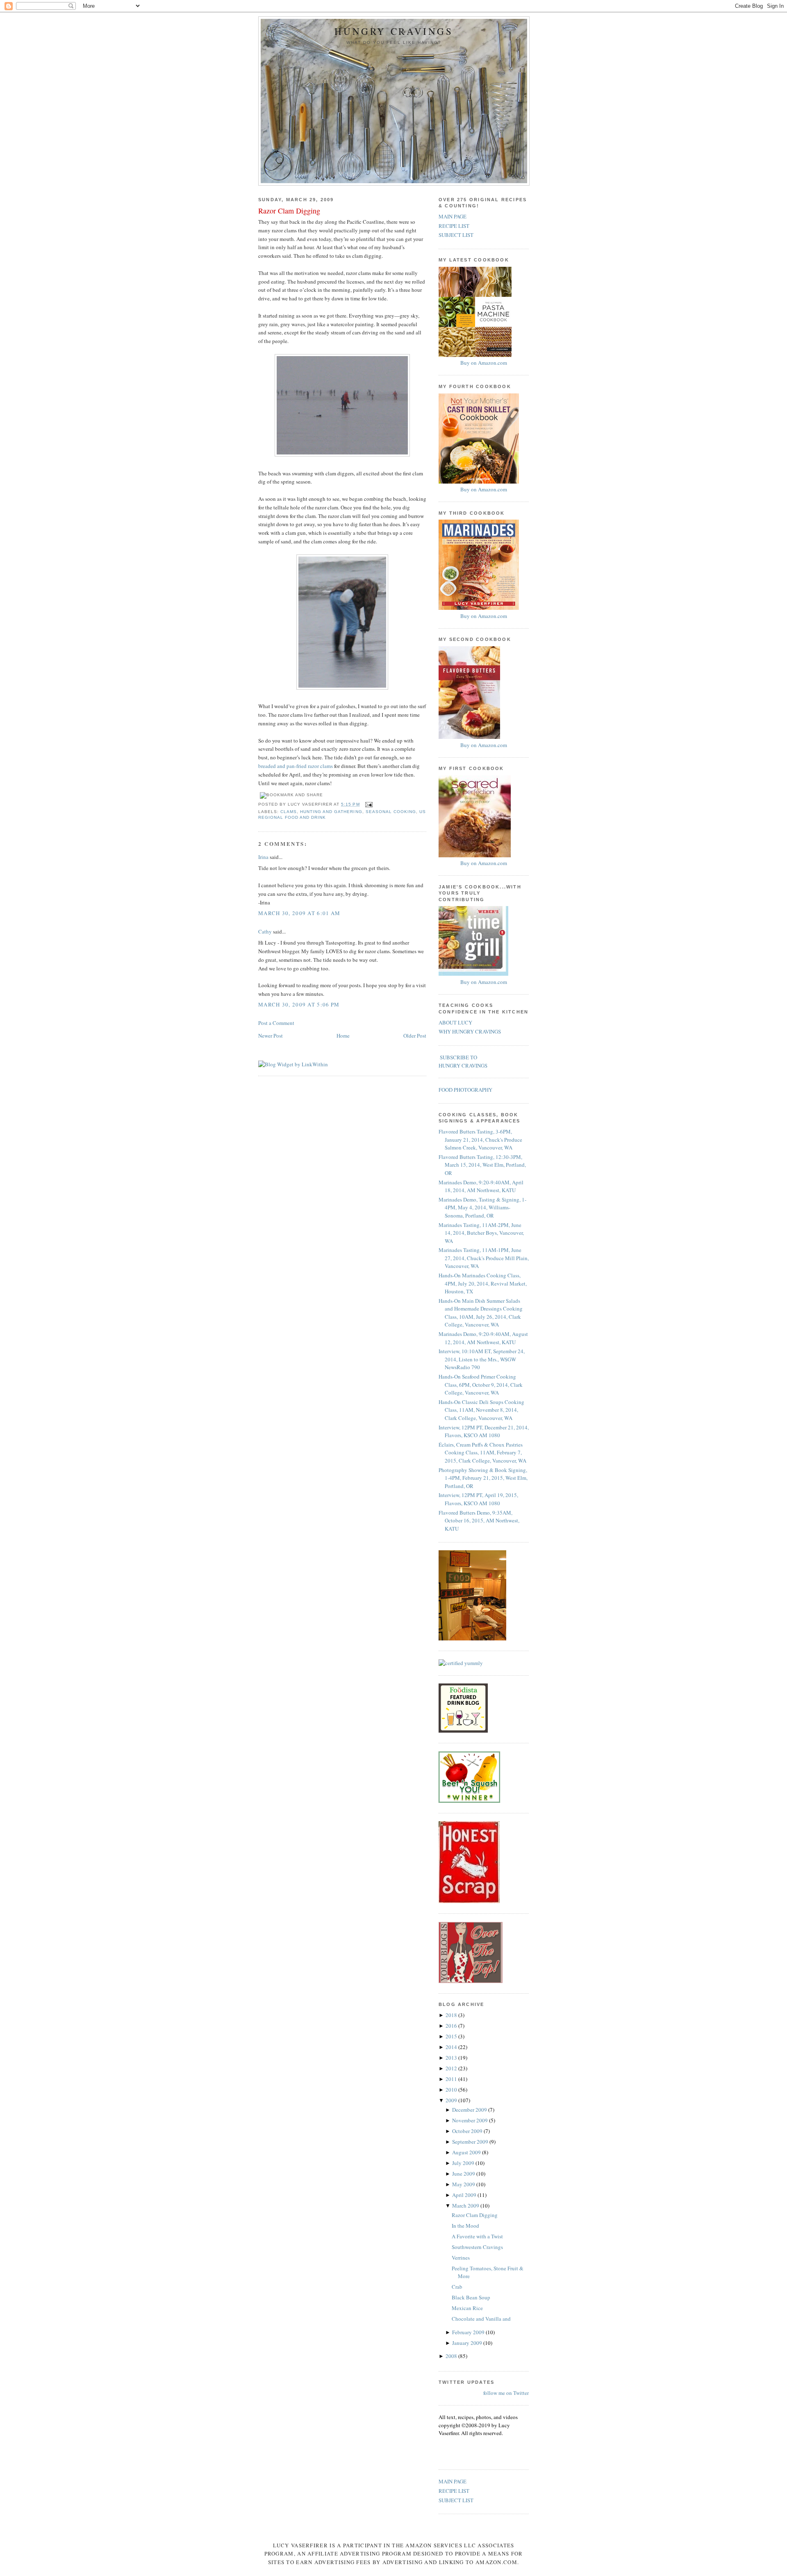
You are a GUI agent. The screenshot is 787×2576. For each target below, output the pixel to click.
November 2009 (471, 2120)
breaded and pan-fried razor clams (296, 766)
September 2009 (471, 2142)
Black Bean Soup (471, 2297)
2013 (452, 2058)
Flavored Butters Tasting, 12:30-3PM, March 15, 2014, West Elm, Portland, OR (482, 1165)
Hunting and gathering (331, 812)
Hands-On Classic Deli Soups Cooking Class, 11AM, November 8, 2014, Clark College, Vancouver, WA (481, 1410)
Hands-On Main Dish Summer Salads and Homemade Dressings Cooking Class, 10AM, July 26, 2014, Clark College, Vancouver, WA (481, 1313)
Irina (263, 857)
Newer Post (271, 1036)
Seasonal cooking (391, 812)
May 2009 (464, 2184)
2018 (452, 2015)
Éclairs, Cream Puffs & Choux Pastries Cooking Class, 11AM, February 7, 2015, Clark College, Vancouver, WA (482, 1453)
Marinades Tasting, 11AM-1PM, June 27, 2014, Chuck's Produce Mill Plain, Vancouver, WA (484, 1258)
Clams (289, 812)
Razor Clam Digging (289, 211)
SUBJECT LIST (456, 235)
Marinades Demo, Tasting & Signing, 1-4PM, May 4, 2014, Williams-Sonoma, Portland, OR (482, 1207)
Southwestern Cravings (477, 2247)
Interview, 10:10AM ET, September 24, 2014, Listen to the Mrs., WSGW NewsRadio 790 (482, 1359)
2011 (452, 2079)
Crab (457, 2287)
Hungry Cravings (394, 31)
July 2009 (464, 2163)
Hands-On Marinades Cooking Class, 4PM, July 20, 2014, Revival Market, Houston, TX (483, 1283)
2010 (452, 2090)
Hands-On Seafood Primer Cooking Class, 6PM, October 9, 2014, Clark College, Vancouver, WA (481, 1385)
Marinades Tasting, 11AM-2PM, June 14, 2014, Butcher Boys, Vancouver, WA (481, 1233)
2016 (452, 2026)
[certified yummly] (461, 1663)
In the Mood (465, 2226)
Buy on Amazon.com (484, 363)
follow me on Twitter (506, 2393)
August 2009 (467, 2152)
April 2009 (465, 2195)
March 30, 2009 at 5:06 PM (299, 1004)
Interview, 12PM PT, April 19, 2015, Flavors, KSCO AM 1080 (478, 1499)
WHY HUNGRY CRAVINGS (470, 1031)
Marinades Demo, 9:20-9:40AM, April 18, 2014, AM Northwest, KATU (481, 1186)
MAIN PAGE (453, 216)
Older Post (415, 1036)
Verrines (461, 2258)
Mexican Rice (467, 2308)
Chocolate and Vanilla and (481, 2319)
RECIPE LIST (454, 226)
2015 (452, 2036)
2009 (452, 2100)
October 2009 (468, 2131)
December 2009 (470, 2110)
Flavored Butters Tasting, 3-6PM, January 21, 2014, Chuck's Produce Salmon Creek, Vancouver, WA (480, 1139)
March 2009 (466, 2206)
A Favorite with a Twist (477, 2236)
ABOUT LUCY (455, 1022)
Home (343, 1036)
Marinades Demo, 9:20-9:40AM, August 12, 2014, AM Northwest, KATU (483, 1338)
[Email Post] (368, 804)
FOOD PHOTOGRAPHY (465, 1090)
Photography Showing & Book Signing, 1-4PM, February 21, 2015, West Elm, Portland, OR (483, 1478)
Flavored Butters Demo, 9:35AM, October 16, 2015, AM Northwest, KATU (479, 1521)
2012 (452, 2068)
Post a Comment (276, 1023)
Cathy (265, 931)
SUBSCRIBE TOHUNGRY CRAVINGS (463, 1061)
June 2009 (464, 2174)
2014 (452, 2047)
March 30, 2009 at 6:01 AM (299, 913)
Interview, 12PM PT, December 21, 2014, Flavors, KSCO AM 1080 (484, 1431)
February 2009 (469, 2332)
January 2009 (468, 2343)
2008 (452, 2356)
